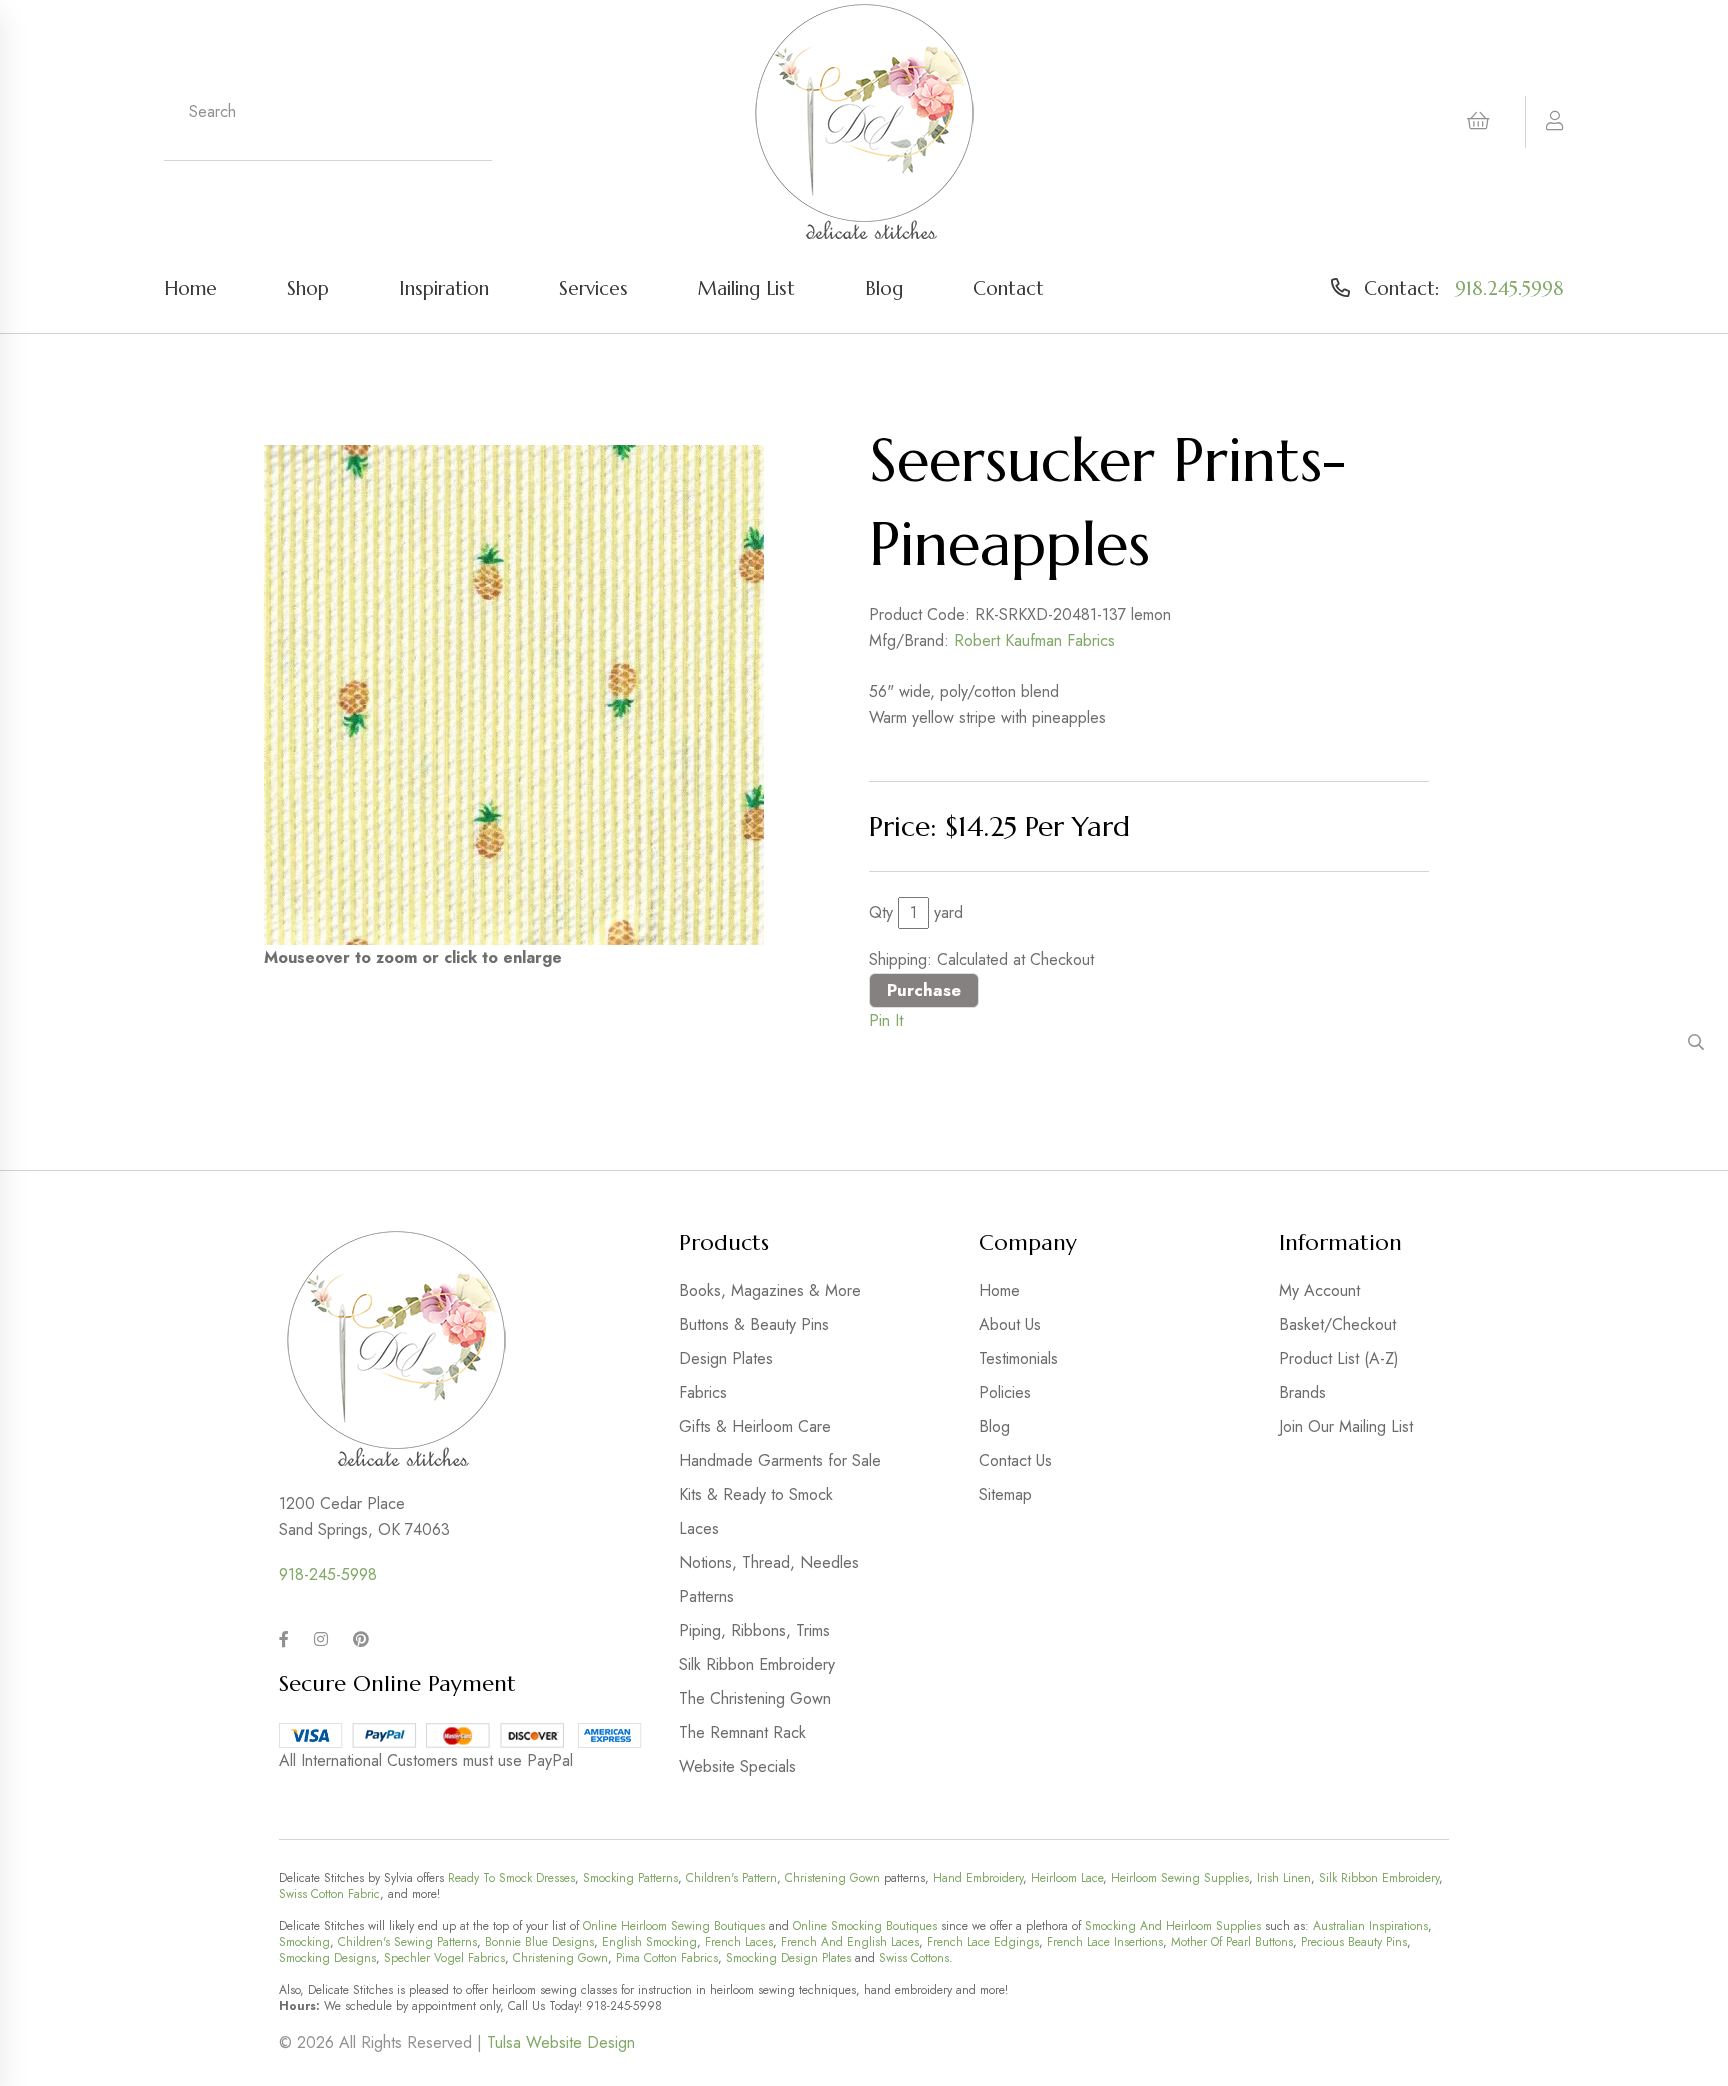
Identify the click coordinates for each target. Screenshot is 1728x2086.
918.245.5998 (1509, 288)
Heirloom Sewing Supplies (1180, 1878)
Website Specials (737, 1766)
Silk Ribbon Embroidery (757, 1664)
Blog (884, 288)
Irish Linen (1284, 1878)
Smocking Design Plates (788, 1958)
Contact (1008, 288)
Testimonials (1018, 1358)
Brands (1302, 1392)
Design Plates (726, 1358)
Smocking (304, 1942)
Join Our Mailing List (1346, 1426)
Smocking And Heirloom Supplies (1173, 1926)
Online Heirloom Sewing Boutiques (674, 1926)
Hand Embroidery (978, 1878)
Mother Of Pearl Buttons (1232, 1942)
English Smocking (649, 1942)
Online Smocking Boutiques (865, 1926)
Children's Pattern (731, 1878)
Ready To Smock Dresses (511, 1878)
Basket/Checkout (1337, 1324)
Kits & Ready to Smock (756, 1494)
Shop (308, 288)
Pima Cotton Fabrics (667, 1958)
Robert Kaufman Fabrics (1034, 640)
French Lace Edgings (983, 1942)
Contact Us (1015, 1460)
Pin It (886, 1020)
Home (190, 288)
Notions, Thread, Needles (769, 1562)
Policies (1005, 1392)
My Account (1319, 1290)
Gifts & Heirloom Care (755, 1426)
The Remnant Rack (742, 1732)
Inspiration (444, 288)
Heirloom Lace (1067, 1878)
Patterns (706, 1596)
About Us (1010, 1324)
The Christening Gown (755, 1698)
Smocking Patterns (630, 1878)
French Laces (739, 1942)
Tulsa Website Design (561, 2042)
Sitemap (1005, 1494)
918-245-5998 (328, 1574)
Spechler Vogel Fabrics (444, 1958)
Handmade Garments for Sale (780, 1460)
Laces (699, 1528)
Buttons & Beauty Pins (754, 1324)
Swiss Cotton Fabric (329, 1894)
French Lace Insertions (1105, 1942)
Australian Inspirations (1370, 1926)
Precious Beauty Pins (1354, 1942)
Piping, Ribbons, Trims (754, 1630)
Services (593, 288)
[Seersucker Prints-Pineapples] (514, 695)
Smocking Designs (327, 1958)
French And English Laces (850, 1942)
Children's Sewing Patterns (407, 1942)
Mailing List (746, 288)
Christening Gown (832, 1878)
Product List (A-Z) (1339, 1358)
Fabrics (703, 1392)
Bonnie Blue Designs (539, 1942)
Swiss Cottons (914, 1958)
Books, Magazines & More (770, 1290)
